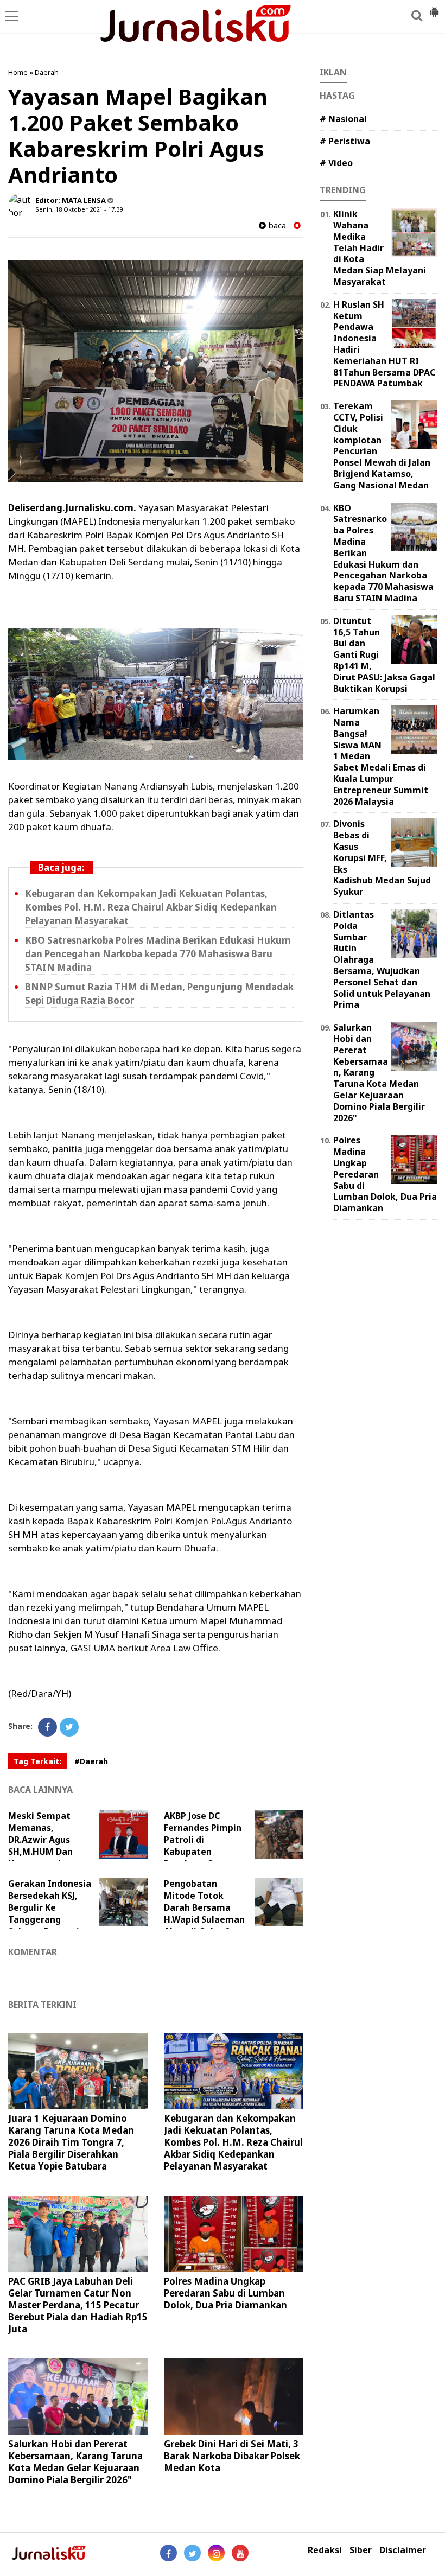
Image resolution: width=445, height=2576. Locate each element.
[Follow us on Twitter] (192, 2553)
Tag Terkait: (37, 1761)
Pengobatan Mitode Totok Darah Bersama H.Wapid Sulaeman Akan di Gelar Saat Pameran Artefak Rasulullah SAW (226, 1919)
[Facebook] (47, 1727)
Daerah (47, 72)
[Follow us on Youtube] (240, 2553)
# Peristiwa (345, 141)
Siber (361, 2550)
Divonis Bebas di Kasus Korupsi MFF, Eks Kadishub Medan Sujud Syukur (382, 858)
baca (276, 225)
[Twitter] (69, 1727)
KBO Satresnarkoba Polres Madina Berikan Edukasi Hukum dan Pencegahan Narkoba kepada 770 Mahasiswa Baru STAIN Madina (158, 954)
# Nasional (343, 119)
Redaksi (325, 2550)
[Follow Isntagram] (216, 2553)
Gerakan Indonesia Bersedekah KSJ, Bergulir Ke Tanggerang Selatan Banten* (50, 1907)
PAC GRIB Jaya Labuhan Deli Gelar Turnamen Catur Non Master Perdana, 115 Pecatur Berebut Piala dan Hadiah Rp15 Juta (78, 2305)
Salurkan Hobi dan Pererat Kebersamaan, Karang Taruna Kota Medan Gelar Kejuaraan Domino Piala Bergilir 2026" (75, 2462)
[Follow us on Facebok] (169, 2553)
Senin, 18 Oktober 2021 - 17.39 (79, 209)
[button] (434, 8)
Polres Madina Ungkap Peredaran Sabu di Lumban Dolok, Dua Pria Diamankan (225, 2293)
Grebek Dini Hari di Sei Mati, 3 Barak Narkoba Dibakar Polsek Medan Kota (232, 2456)
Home (18, 72)
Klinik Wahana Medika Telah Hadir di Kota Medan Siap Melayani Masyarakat (380, 248)
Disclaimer (403, 2550)
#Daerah (91, 1761)
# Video (336, 163)
